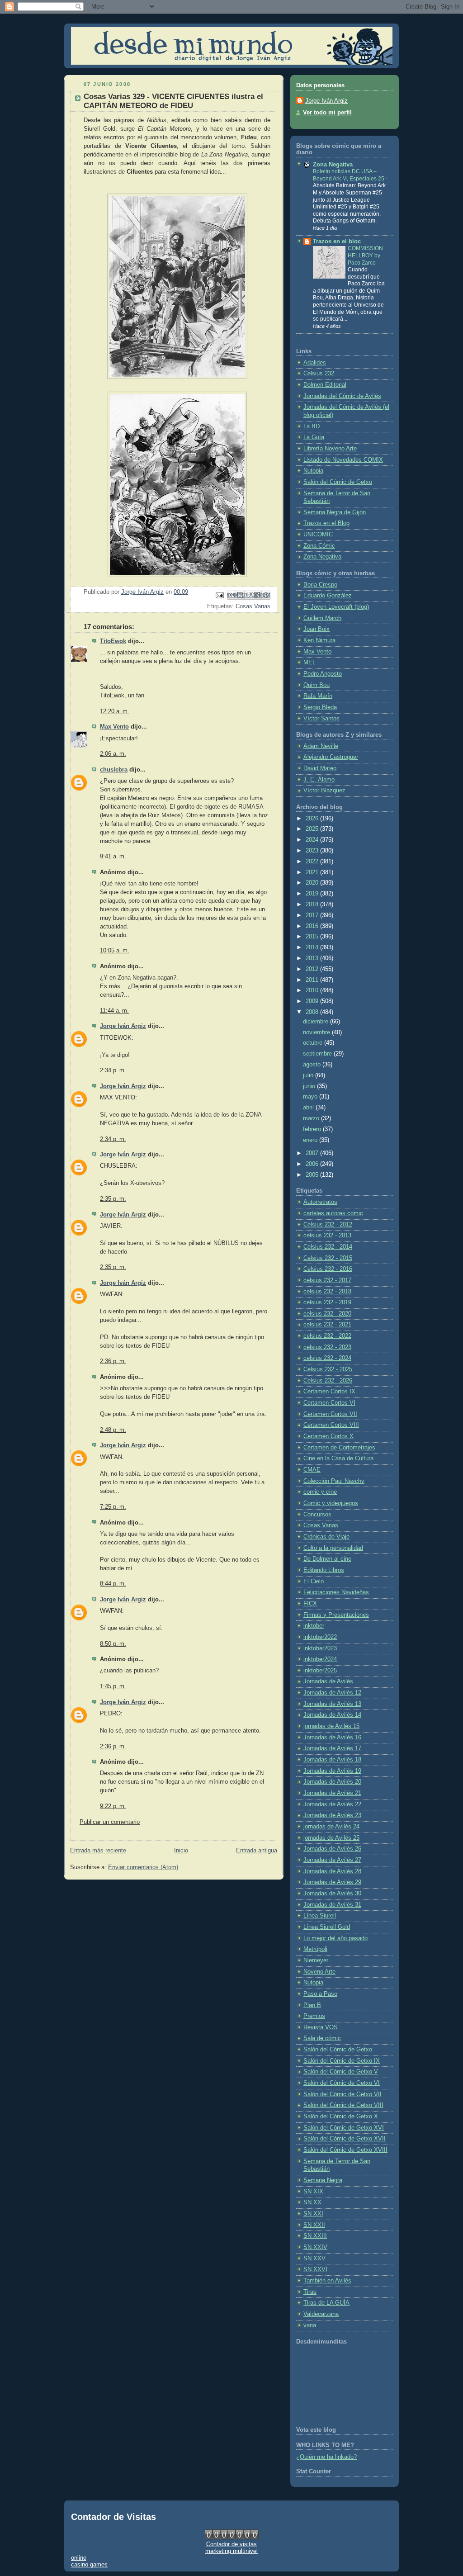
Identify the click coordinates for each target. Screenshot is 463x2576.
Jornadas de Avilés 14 (332, 1715)
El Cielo (314, 1582)
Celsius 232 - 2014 (328, 1247)
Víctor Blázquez (324, 791)
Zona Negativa (333, 165)
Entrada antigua (257, 1851)
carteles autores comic (333, 1213)
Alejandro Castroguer (331, 757)
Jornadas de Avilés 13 (332, 1704)
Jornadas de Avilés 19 (332, 1771)
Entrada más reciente (98, 1851)
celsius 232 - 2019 (327, 1302)
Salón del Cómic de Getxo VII (343, 2094)
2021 (313, 872)
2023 (313, 851)
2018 (313, 904)
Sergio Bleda (320, 707)
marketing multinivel (231, 2551)
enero (311, 1140)
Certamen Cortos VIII (331, 1425)
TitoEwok (113, 641)
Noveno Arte (319, 1972)
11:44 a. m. (114, 1011)
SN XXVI (315, 2269)
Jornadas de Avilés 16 (332, 1738)
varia (310, 2325)
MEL (309, 663)
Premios (314, 2016)
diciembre (317, 1022)
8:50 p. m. (113, 1644)
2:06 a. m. (113, 754)
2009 (313, 1001)
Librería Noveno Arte (330, 449)
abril (309, 1108)
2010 (313, 990)
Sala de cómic (322, 2038)
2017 (313, 915)
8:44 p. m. (113, 1584)
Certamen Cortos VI (329, 1403)
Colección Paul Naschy (334, 1481)
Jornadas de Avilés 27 (332, 1860)
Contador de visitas (231, 2544)
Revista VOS (321, 2027)
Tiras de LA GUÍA (326, 2303)
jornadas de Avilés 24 (331, 1827)
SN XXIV (315, 2247)
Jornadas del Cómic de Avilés (342, 396)
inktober (314, 1626)
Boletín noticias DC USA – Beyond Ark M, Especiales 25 (349, 175)
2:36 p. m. (113, 1361)
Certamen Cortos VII (330, 1414)
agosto (313, 1065)
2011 (313, 980)
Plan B (312, 2005)
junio (310, 1086)
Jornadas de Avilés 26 (332, 1849)
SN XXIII (315, 2236)
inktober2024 (320, 1659)
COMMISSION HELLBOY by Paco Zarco (365, 255)
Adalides (315, 363)
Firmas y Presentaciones (336, 1615)
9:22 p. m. (113, 1806)
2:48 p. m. (113, 1430)
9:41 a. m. (113, 857)
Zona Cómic (319, 546)
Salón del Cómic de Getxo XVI (344, 2128)
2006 (313, 1164)
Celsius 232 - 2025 (328, 1369)
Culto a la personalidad (333, 1548)
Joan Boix (317, 629)
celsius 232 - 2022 (327, 1336)
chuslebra (114, 770)
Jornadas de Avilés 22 (332, 1804)
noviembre (317, 1032)
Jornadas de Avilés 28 (332, 1871)
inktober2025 (320, 1671)
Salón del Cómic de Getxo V (341, 2072)
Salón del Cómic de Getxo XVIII (345, 2150)
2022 (313, 862)
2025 (313, 829)
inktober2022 (320, 1637)
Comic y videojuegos (331, 1503)
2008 (313, 1012)
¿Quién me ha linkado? (326, 2457)
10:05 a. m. (115, 951)
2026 (313, 819)
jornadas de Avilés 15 (331, 1726)
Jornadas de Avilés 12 (332, 1693)
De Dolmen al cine (327, 1559)
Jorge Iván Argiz (123, 1026)
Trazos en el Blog (326, 523)
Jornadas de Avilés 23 (332, 1815)
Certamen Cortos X (328, 1436)
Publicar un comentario (110, 1822)
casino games (89, 2564)
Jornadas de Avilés (328, 1681)
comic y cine (320, 1492)
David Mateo (320, 768)
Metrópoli (315, 1949)
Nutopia (313, 471)
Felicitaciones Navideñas (336, 1592)
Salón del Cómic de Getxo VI (342, 2083)
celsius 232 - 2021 (327, 1325)
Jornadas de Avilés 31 (332, 1905)
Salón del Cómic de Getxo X (341, 2117)
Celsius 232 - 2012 (328, 1225)
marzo (312, 1118)
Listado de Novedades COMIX (343, 460)
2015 (313, 937)
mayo (311, 1097)
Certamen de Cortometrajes (339, 1448)
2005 (313, 1175)
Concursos (317, 1515)
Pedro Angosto (323, 674)
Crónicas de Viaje (326, 1537)
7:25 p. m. (113, 1507)
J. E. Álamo (319, 780)
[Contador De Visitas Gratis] (232, 2537)
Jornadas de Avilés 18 (332, 1760)
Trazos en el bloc (337, 241)
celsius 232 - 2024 (327, 1358)
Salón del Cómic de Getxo (338, 482)
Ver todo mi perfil (327, 113)
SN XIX (313, 2192)
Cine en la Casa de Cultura (338, 1458)
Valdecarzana (321, 2314)
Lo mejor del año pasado (335, 1938)
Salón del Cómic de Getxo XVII (345, 2139)
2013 (313, 958)
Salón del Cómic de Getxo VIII (343, 2105)
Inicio (181, 1851)
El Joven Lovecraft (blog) (336, 607)
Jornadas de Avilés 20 (332, 1782)
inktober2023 (320, 1648)
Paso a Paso (320, 1994)
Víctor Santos (321, 719)
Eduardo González (328, 596)
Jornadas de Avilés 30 (332, 1894)
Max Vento (114, 727)
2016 (313, 926)
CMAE (312, 1470)
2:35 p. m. (113, 1199)
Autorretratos (320, 1202)
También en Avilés (327, 2281)
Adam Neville (321, 746)
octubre (314, 1043)
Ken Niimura (319, 640)
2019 (313, 894)
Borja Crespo (320, 585)
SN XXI (313, 2214)
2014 (313, 947)
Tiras (310, 2292)
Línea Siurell (320, 1916)
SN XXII (314, 2225)
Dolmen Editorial (325, 385)
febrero (313, 1129)
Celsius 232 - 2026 (328, 1381)
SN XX (312, 2202)
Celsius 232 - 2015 (328, 1258)
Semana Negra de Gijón (335, 512)
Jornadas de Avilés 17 (332, 1748)
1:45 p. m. (113, 1686)
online (79, 2558)
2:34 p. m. (113, 1070)
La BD (312, 426)
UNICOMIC (318, 535)
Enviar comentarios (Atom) (143, 1867)
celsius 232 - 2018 (327, 1292)
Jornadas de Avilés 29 (332, 1882)
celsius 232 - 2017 (327, 1280)
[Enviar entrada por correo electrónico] (219, 595)
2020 (313, 883)
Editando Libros (324, 1570)
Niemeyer (316, 1960)
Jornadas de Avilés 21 (332, 1793)
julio (309, 1075)
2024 (313, 840)
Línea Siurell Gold (327, 1927)
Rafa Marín (318, 696)
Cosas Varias (253, 606)
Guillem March (322, 618)
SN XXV (314, 2259)
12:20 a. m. (115, 711)
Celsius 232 (319, 374)
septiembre (318, 1054)
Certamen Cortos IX (329, 1392)
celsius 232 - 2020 (327, 1314)
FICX (310, 1604)
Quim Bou (317, 685)
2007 (313, 1153)
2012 (313, 969)
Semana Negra (323, 2180)
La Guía (314, 437)
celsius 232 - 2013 (327, 1236)
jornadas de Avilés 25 (331, 1838)
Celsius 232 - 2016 (328, 1269)
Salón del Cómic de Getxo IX (342, 2061)
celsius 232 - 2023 (327, 1347)
